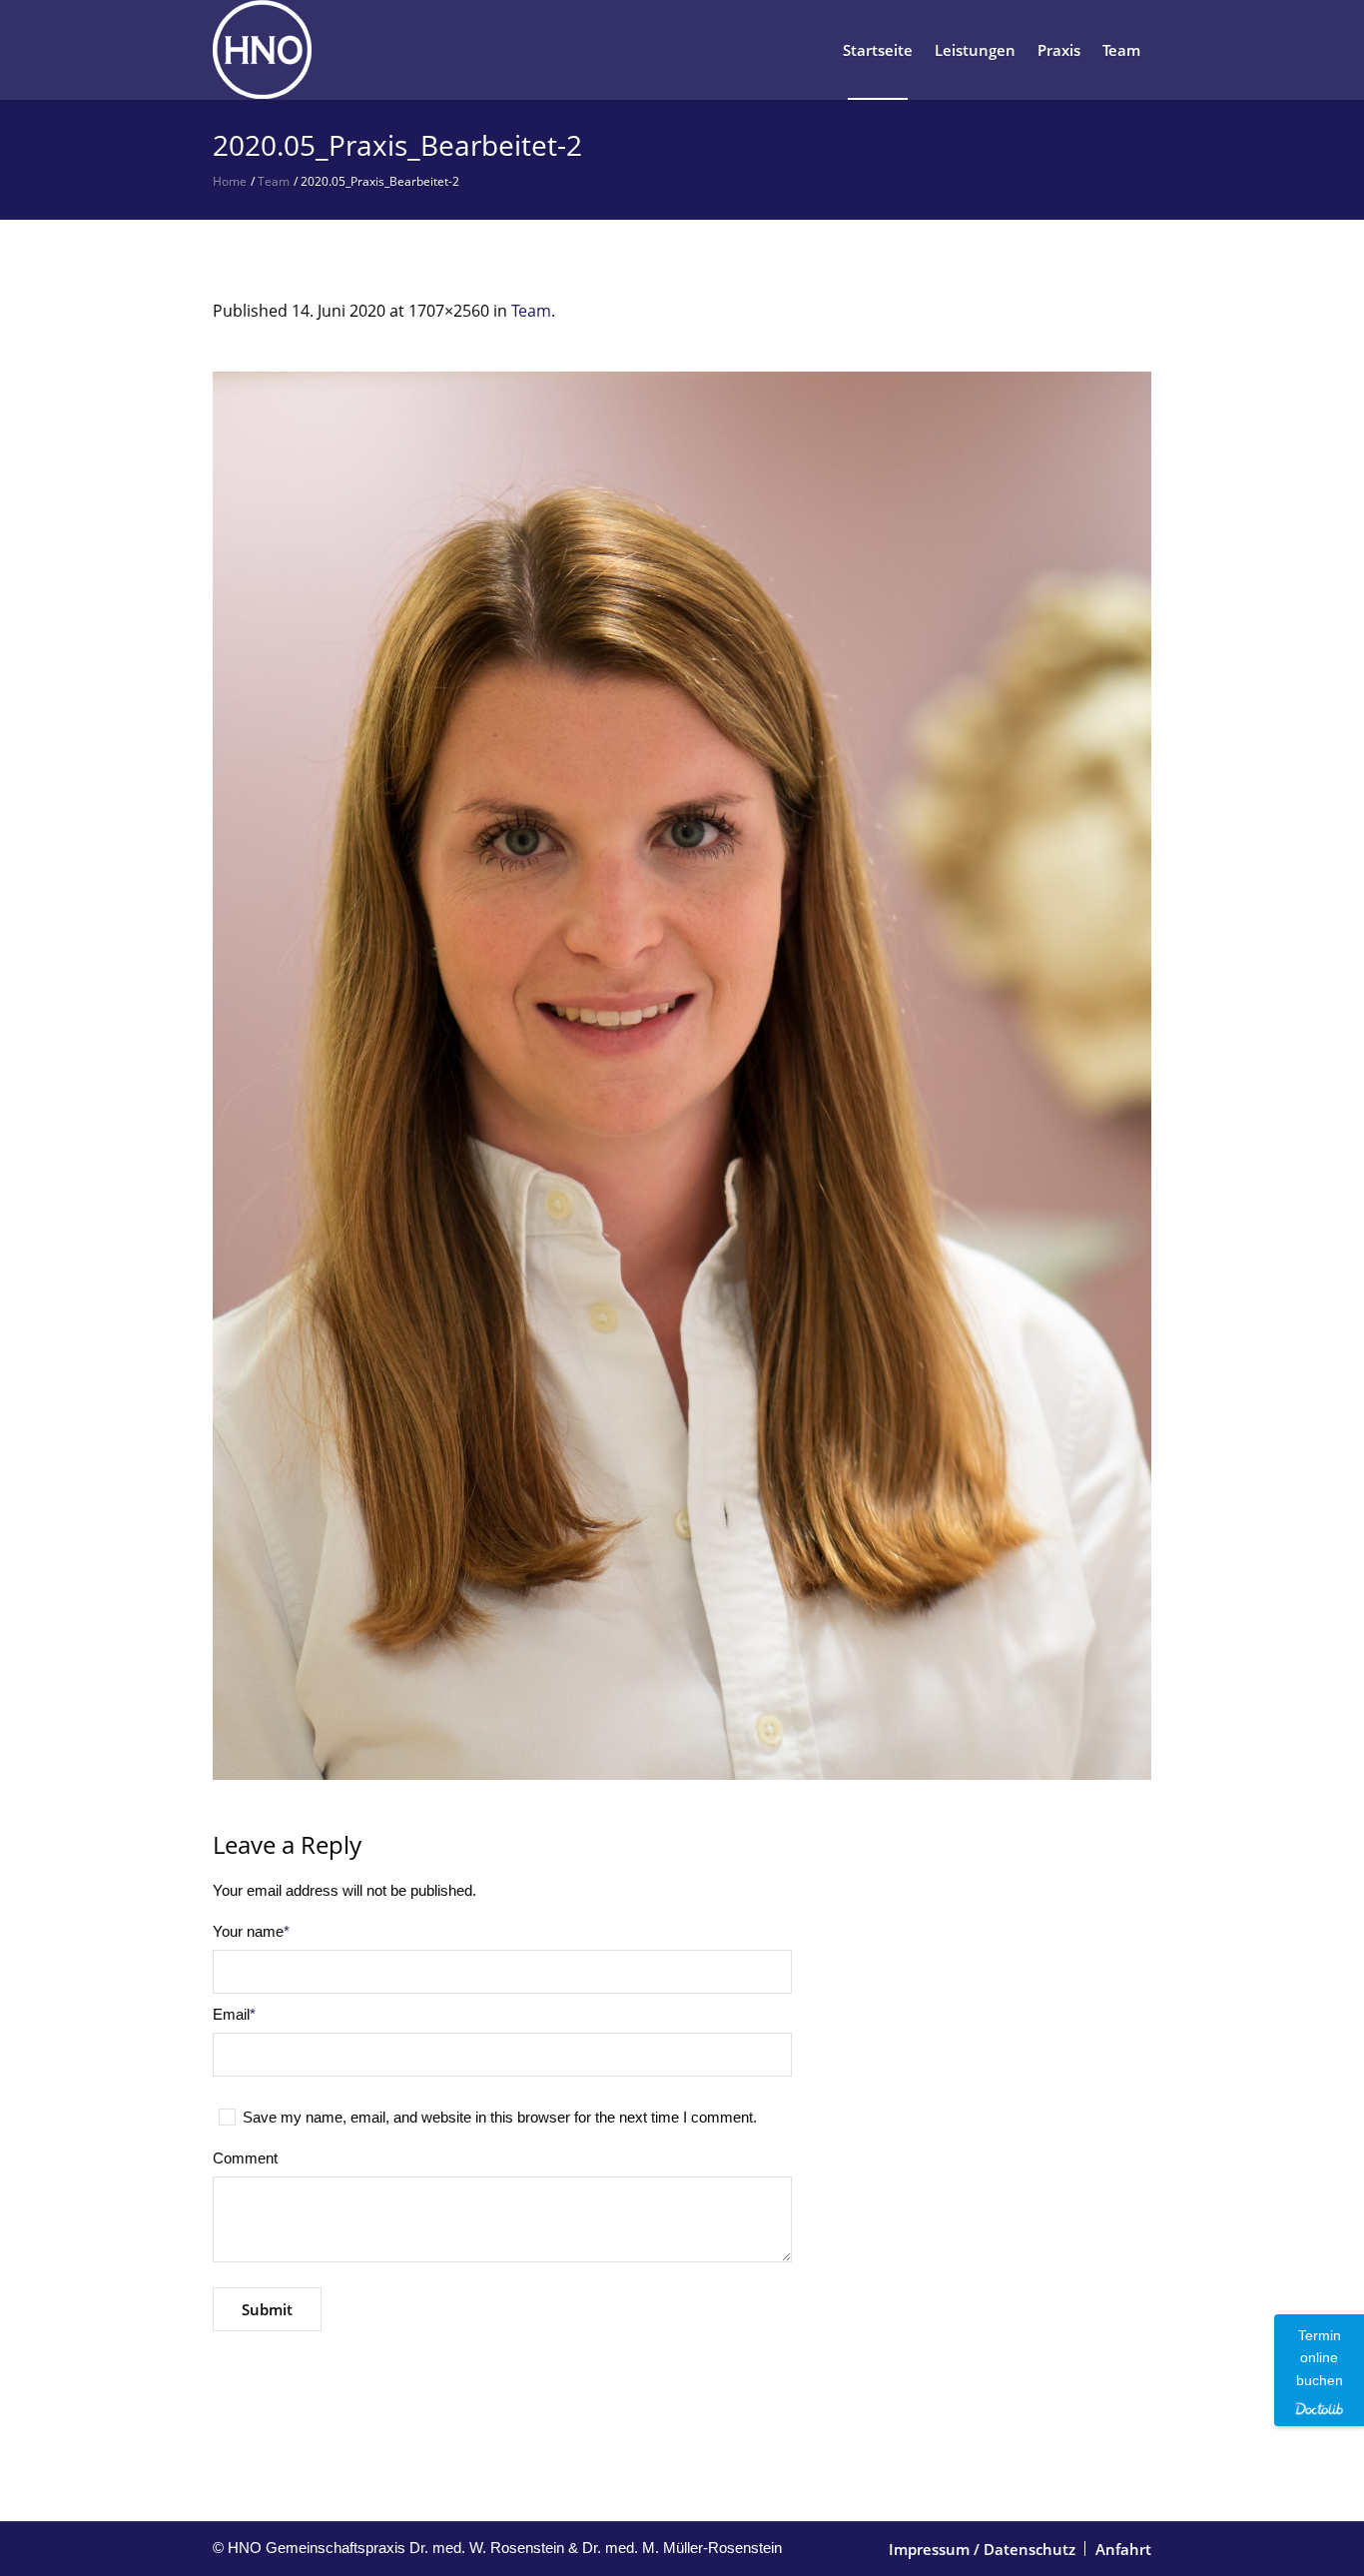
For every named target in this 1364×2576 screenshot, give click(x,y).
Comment (245, 2158)
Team (274, 181)
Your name (251, 1931)
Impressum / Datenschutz (982, 2549)
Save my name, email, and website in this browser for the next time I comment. (500, 2117)
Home (230, 181)
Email (234, 2014)
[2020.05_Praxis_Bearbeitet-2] (682, 1076)
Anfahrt (1123, 2549)
